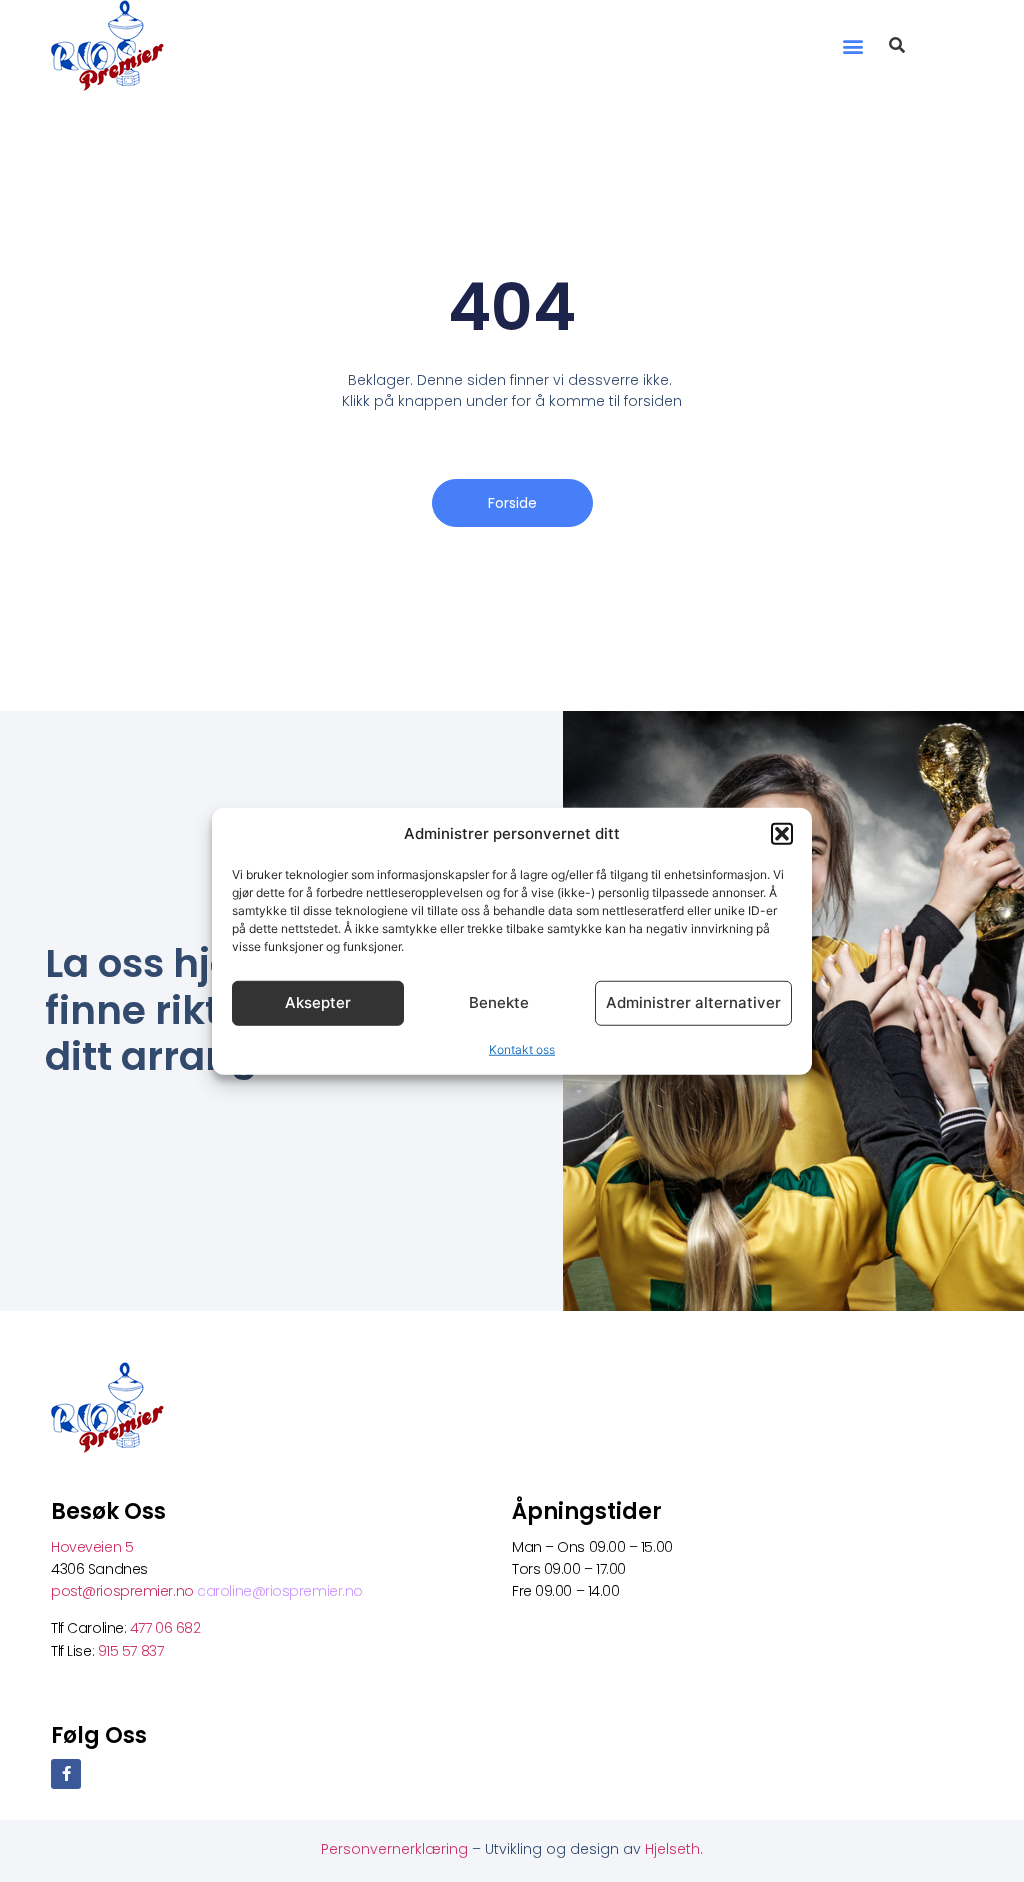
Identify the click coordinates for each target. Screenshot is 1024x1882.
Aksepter (318, 1002)
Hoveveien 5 (92, 1547)
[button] (782, 834)
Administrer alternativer (693, 1002)
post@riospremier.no (124, 1591)
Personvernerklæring (396, 1849)
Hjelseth (672, 1849)
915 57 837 (131, 1651)
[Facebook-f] (66, 1774)
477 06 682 (167, 1628)
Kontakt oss (522, 1048)
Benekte (499, 1002)
